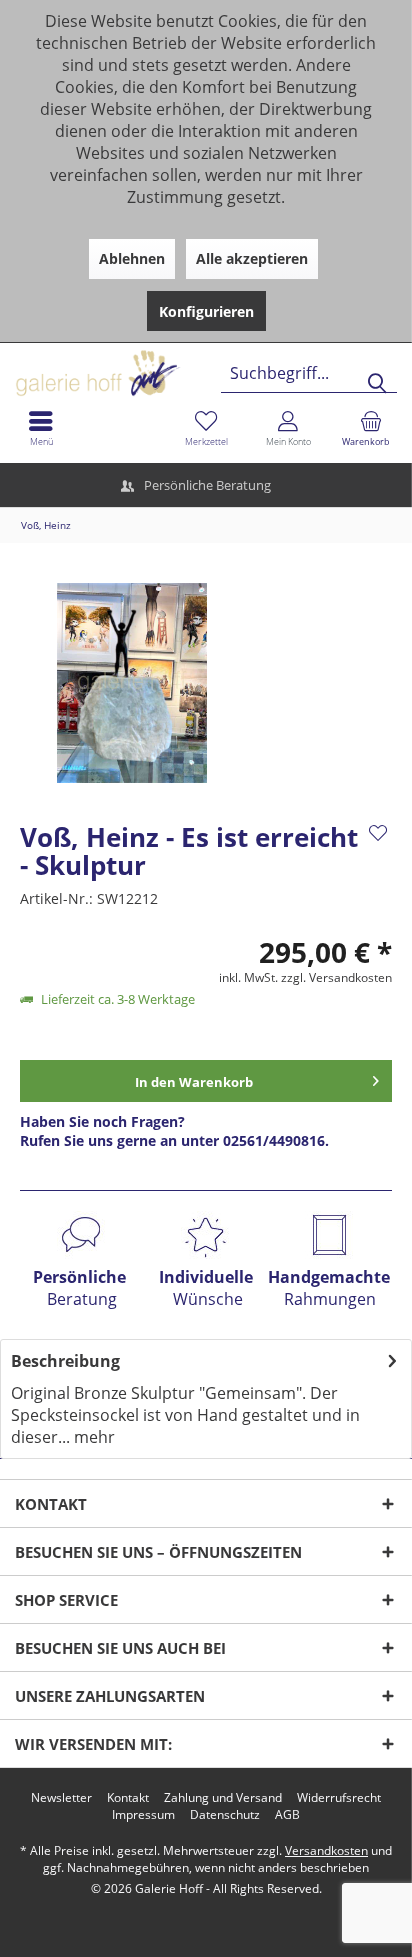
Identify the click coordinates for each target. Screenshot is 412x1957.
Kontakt (128, 1798)
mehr (92, 1437)
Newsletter (61, 1798)
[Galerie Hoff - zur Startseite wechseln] (175, 365)
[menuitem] (371, 428)
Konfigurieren (206, 311)
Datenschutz (225, 1815)
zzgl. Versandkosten (336, 977)
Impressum (143, 1815)
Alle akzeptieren (252, 258)
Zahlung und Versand (223, 1798)
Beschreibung (65, 1361)
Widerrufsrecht (339, 1798)
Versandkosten (326, 1850)
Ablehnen (132, 258)
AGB (287, 1815)
